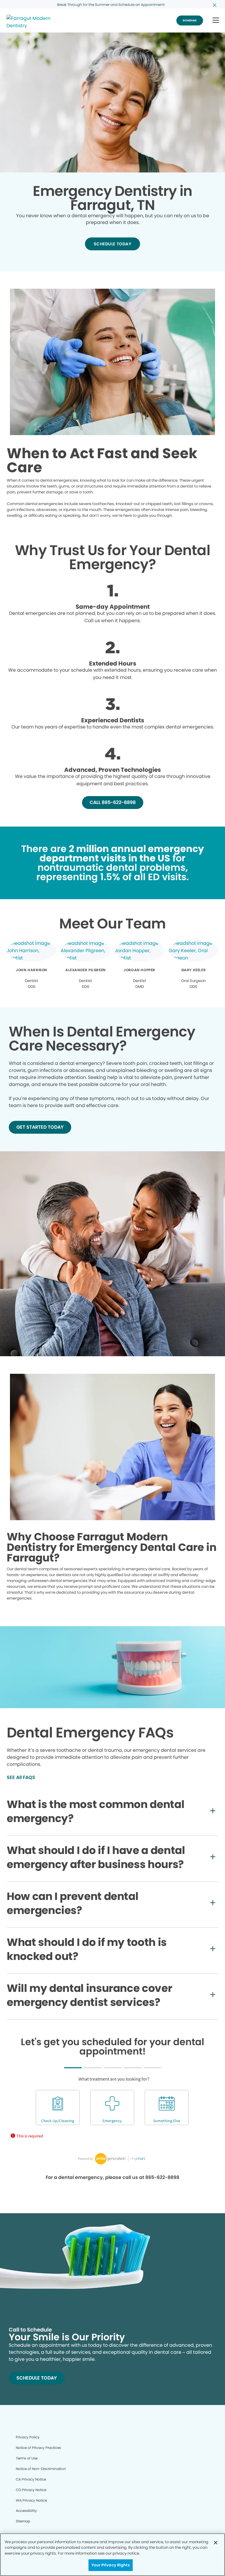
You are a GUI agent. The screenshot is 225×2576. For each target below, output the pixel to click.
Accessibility (26, 2511)
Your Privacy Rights (110, 2565)
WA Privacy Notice (31, 2500)
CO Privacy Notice (31, 2490)
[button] (216, 21)
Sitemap (23, 2521)
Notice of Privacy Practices (38, 2448)
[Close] (216, 2543)
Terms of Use (27, 2458)
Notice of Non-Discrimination (41, 2469)
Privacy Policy (28, 2437)
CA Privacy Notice (31, 2479)
